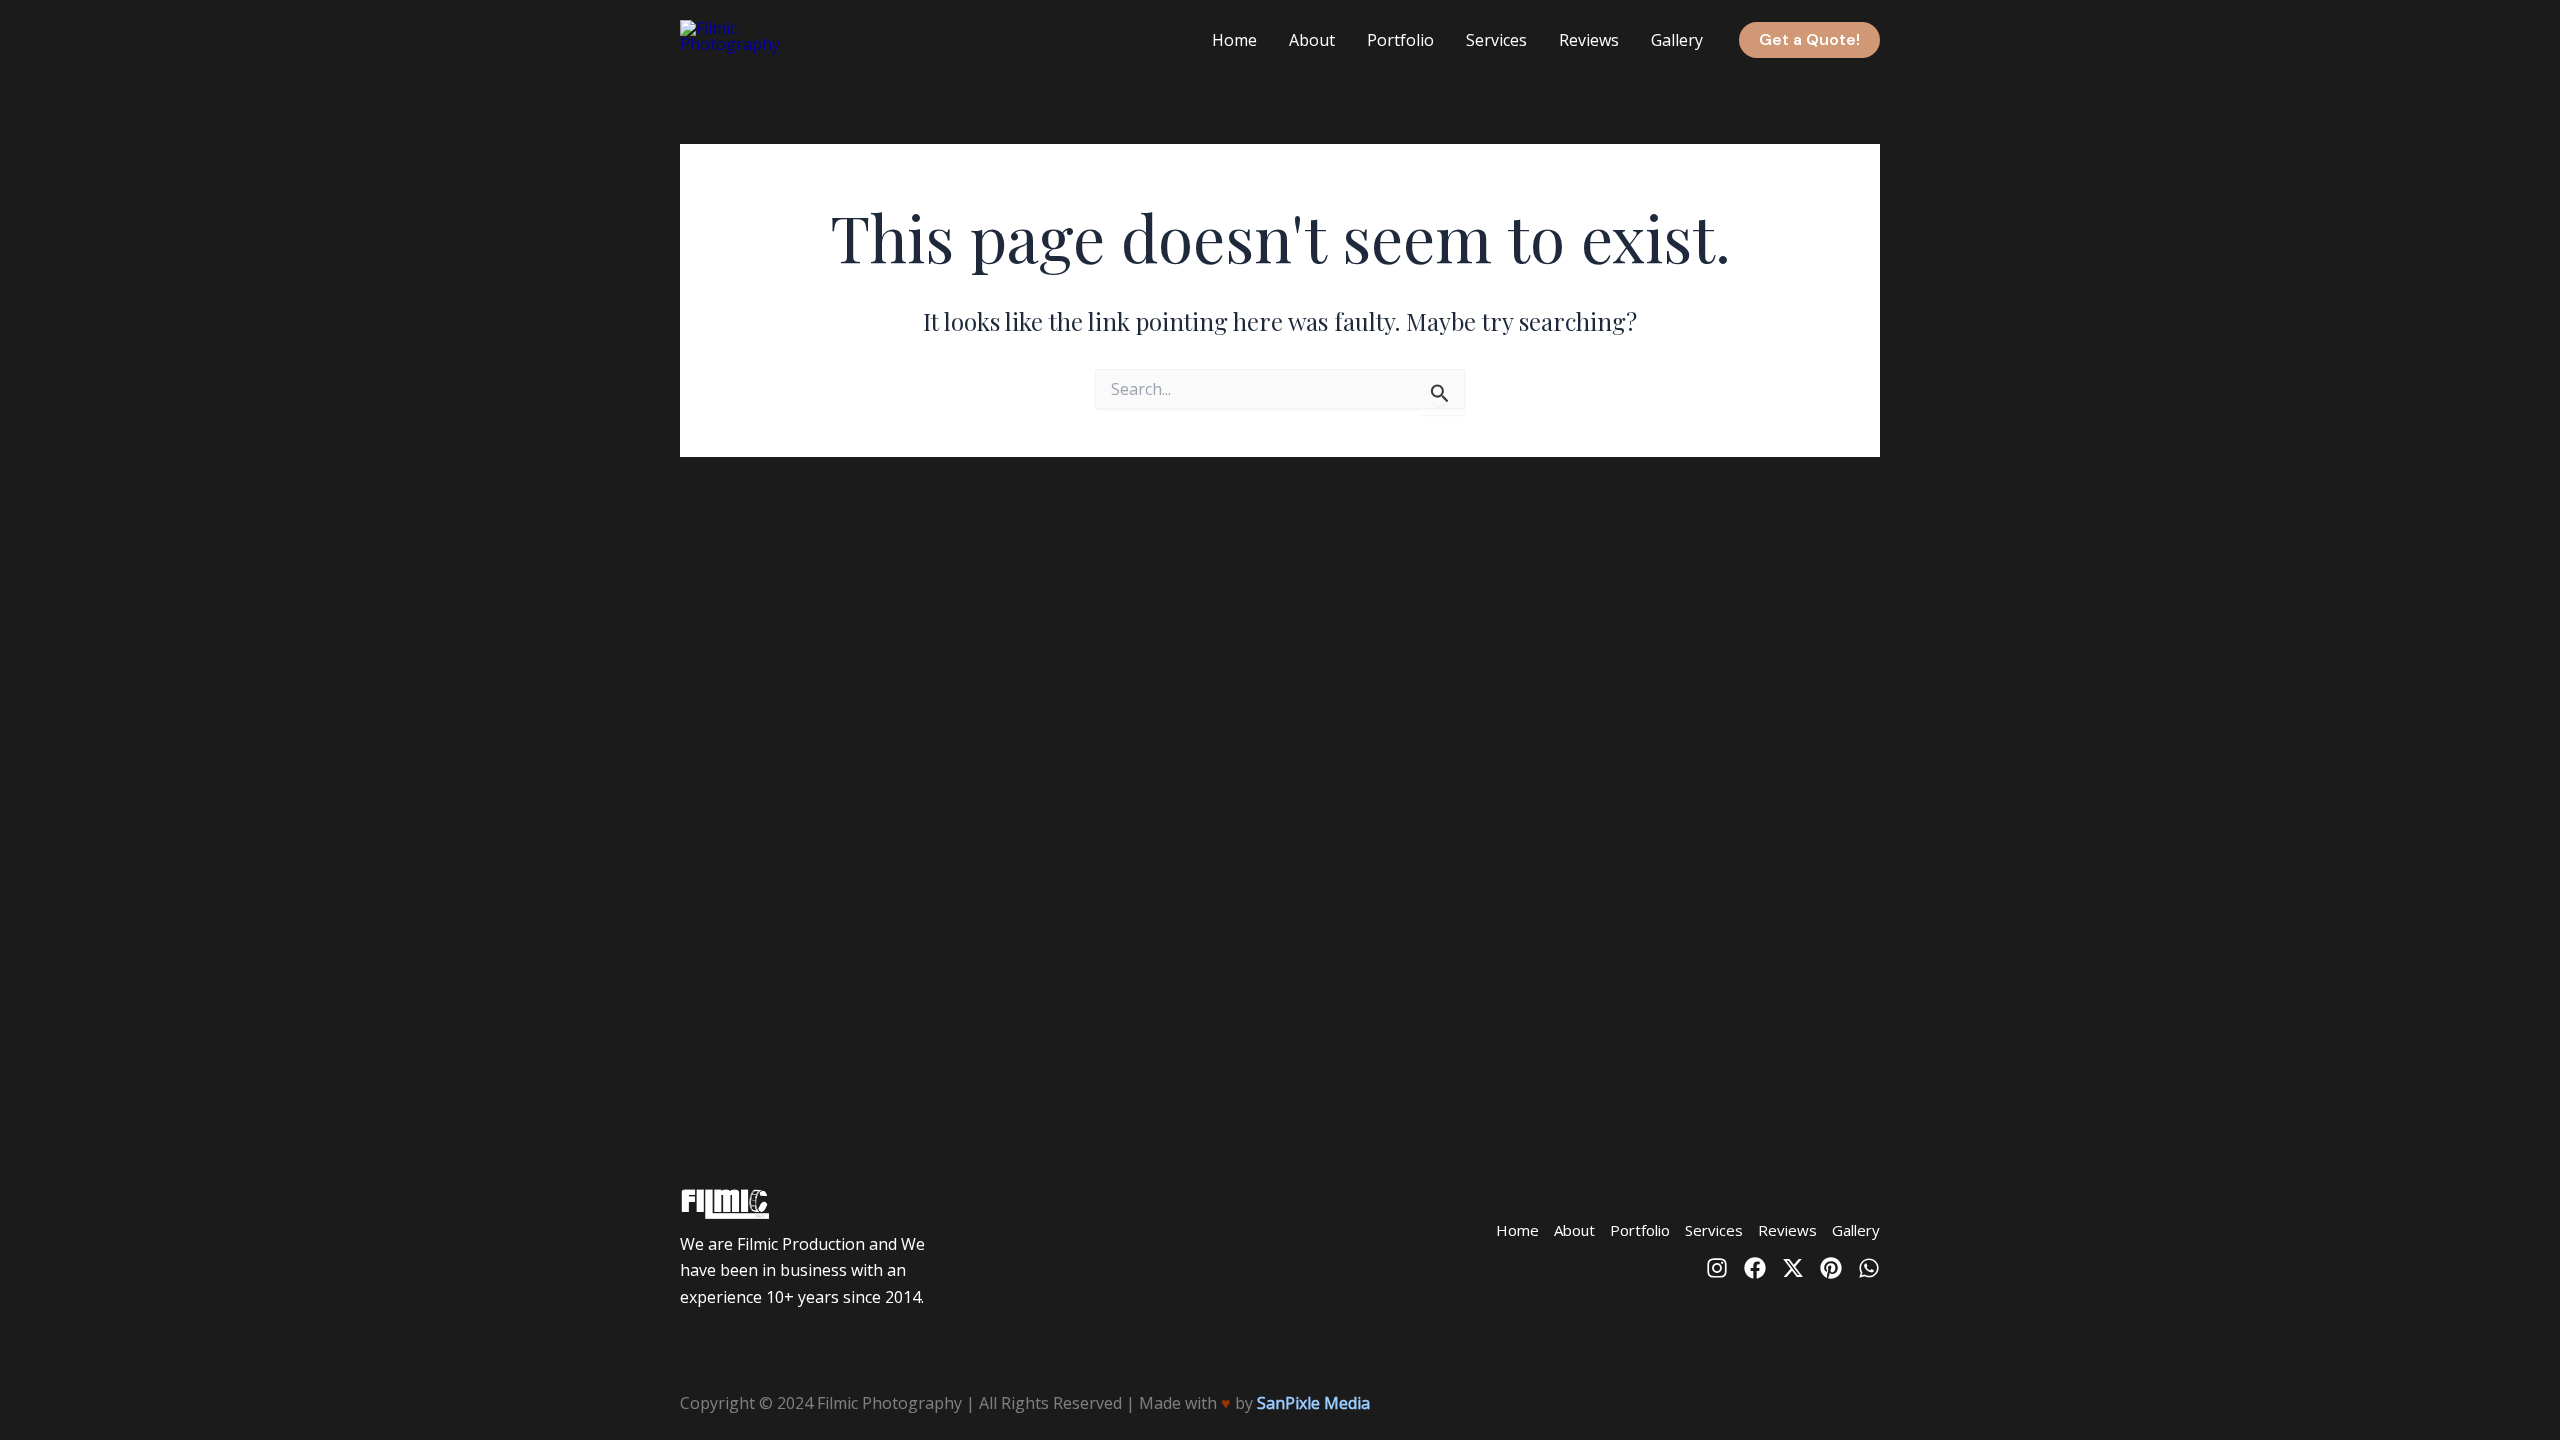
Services (1496, 40)
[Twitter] (1793, 1268)
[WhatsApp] (1869, 1268)
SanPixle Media (1313, 1403)
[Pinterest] (1831, 1268)
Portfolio (1400, 40)
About (1312, 40)
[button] (1809, 40)
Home (1234, 40)
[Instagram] (1717, 1268)
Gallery (1677, 40)
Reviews (1589, 40)
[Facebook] (1755, 1268)
